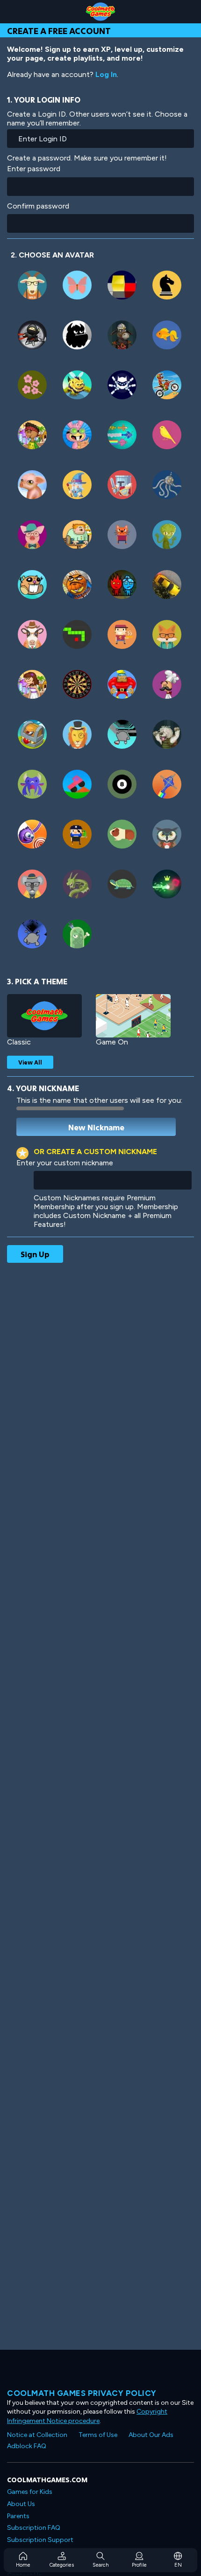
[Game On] (133, 1016)
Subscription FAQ (34, 2528)
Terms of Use (98, 2435)
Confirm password (38, 206)
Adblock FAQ (27, 2446)
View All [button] (30, 1062)
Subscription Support (40, 2540)
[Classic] (44, 1016)
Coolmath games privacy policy (82, 2393)
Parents (18, 2516)
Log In (106, 74)
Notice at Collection (37, 2435)
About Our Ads (151, 2435)
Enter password (34, 169)
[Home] (100, 12)
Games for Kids (30, 2492)
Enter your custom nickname (65, 1163)
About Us (21, 2504)
